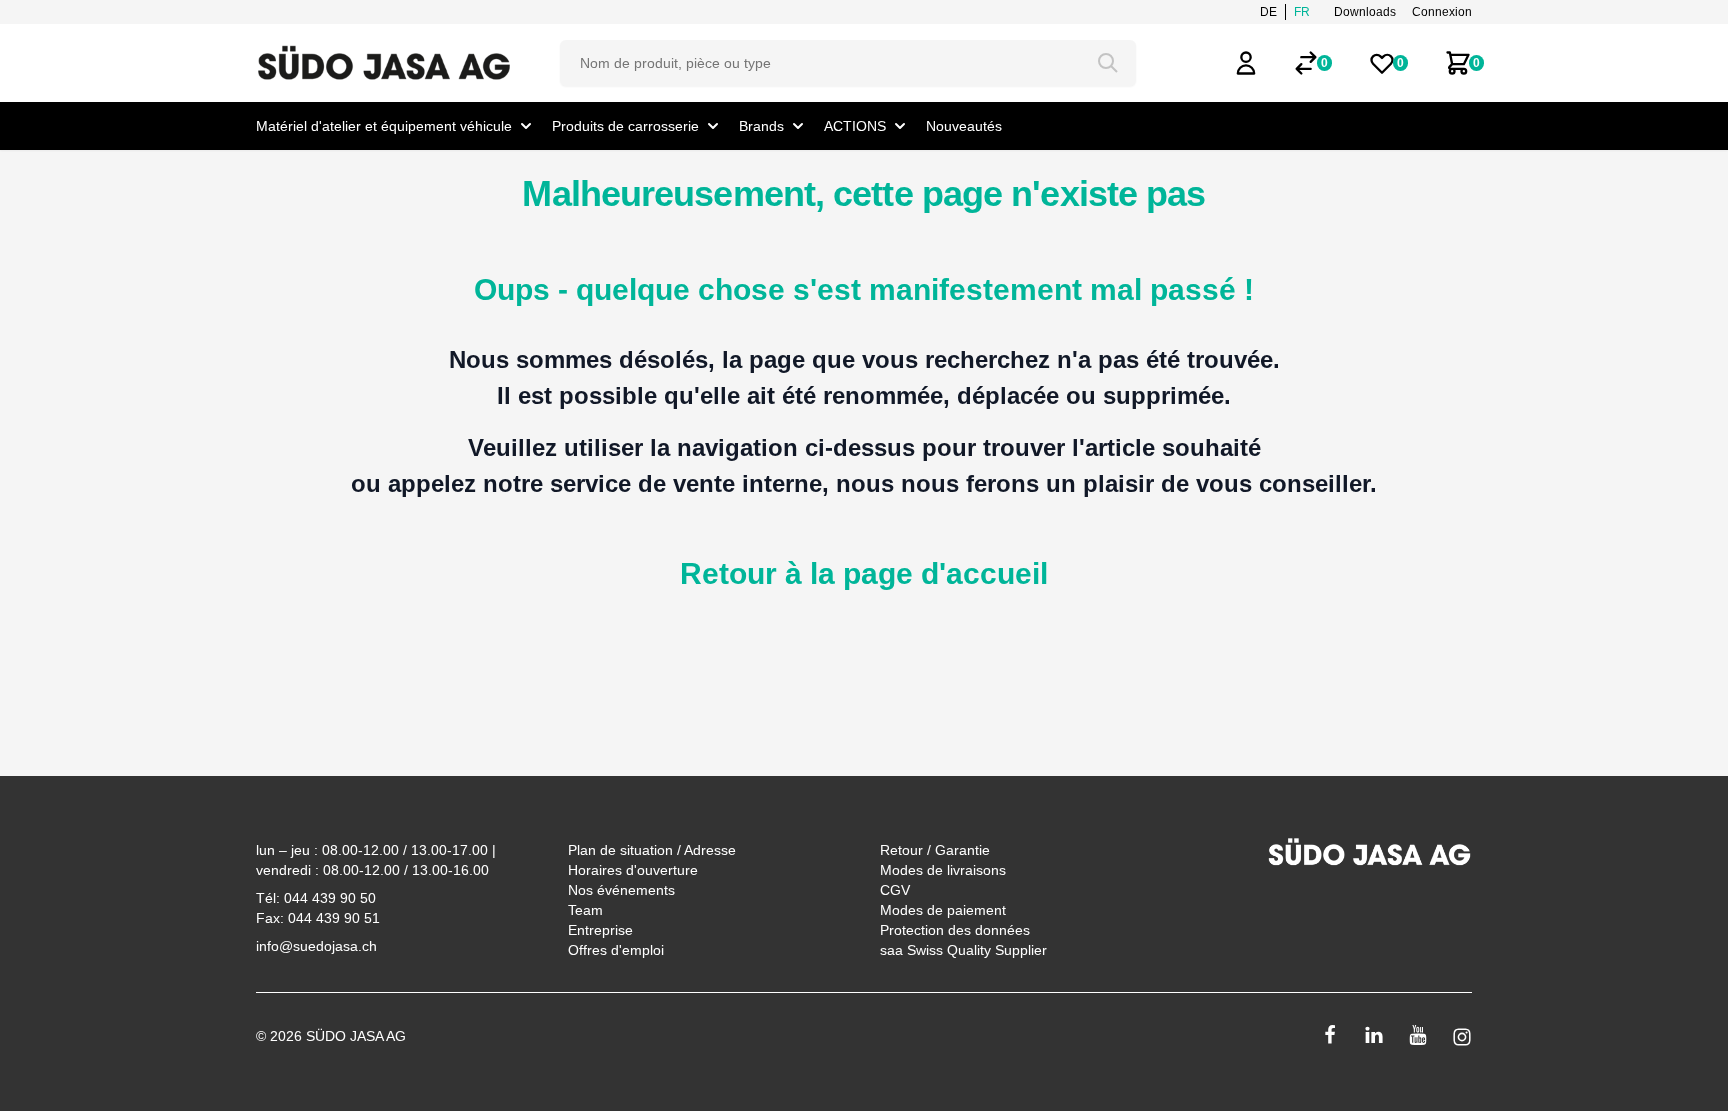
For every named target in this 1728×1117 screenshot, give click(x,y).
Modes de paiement (943, 910)
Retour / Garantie (935, 850)
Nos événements (621, 890)
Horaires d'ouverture (633, 870)
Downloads (1365, 12)
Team (585, 910)
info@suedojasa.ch (316, 946)
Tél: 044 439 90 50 (316, 898)
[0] (1306, 63)
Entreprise (600, 930)
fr (1302, 12)
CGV (895, 890)
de (1268, 12)
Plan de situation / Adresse (652, 850)
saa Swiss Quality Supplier (963, 950)
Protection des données (955, 930)
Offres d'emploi (616, 950)
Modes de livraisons (943, 870)
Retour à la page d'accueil (864, 573)
